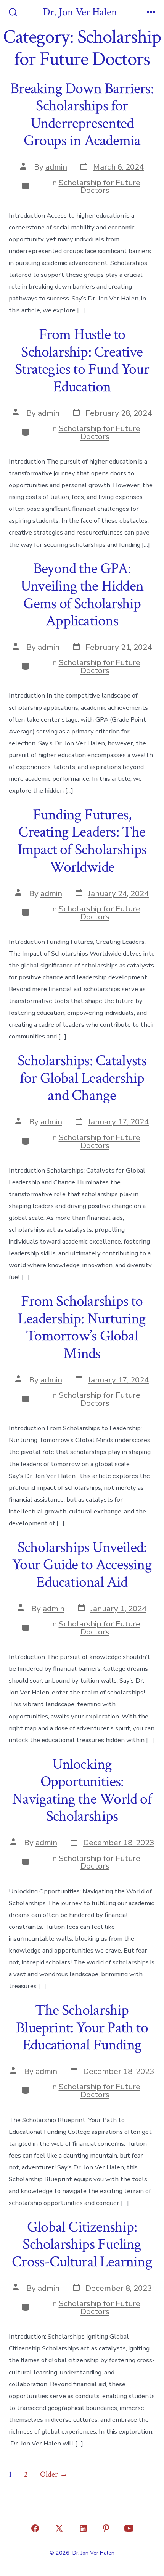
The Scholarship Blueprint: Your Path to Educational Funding (82, 2028)
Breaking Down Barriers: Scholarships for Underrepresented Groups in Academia (82, 115)
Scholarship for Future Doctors (100, 187)
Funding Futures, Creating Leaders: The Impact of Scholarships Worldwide (82, 841)
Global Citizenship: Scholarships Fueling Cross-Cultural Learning (82, 2244)
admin (56, 167)
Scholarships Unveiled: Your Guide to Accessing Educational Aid (82, 1565)
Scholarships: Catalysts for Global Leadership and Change (82, 1078)
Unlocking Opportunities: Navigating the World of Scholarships (82, 1790)
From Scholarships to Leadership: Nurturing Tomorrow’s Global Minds (82, 1327)
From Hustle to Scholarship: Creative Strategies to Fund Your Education (82, 361)
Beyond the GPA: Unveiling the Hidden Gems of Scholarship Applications (82, 595)
